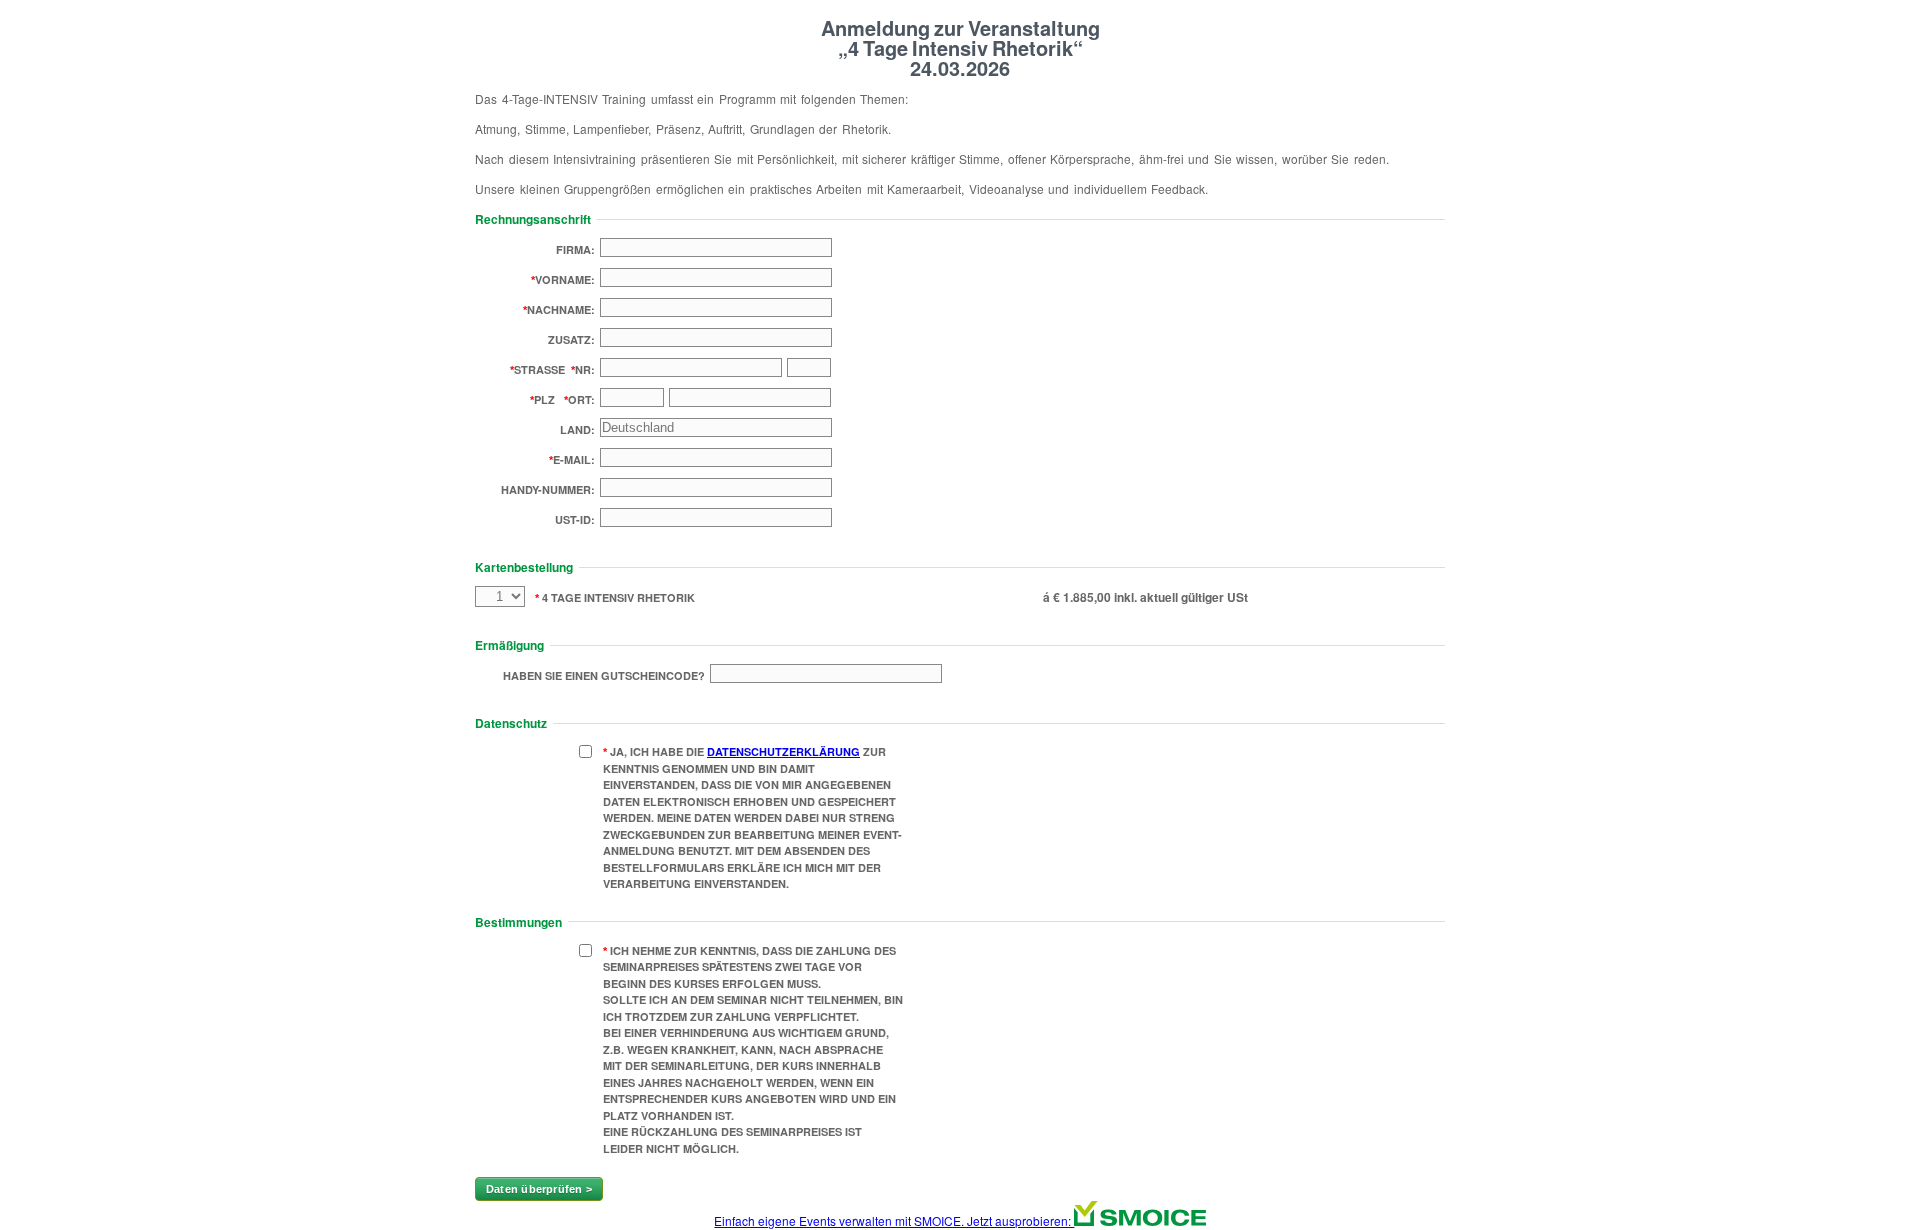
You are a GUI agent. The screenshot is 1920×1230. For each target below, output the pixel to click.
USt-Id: (575, 519)
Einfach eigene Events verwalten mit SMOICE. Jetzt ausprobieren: (894, 1220)
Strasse (539, 369)
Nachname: (561, 309)
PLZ (544, 399)
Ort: (581, 399)
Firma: (575, 249)
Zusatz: (571, 339)
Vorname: (565, 279)
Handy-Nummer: (548, 489)
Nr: (585, 369)
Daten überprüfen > (539, 1189)
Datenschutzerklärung (783, 751)
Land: (577, 429)
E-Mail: (574, 459)
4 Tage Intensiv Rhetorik (617, 597)
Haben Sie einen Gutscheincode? (604, 675)
